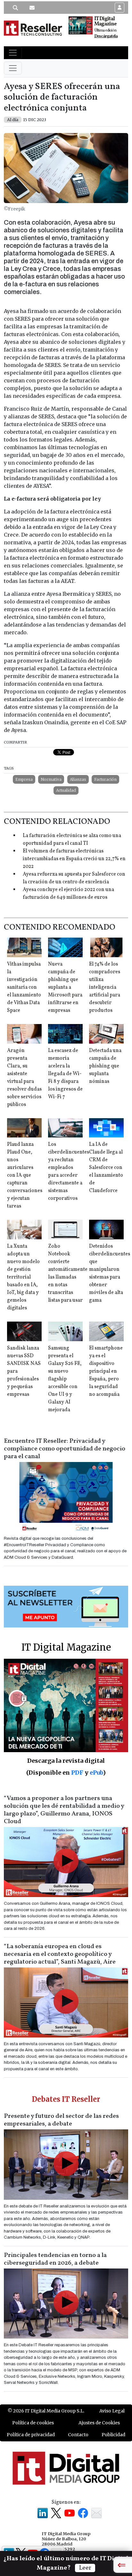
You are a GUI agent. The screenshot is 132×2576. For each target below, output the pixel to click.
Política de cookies (33, 2423)
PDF (77, 1773)
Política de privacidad (31, 2435)
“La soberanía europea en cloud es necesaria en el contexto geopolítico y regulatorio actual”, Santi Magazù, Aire (60, 1954)
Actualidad (66, 790)
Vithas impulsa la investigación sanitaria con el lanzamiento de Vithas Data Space (24, 987)
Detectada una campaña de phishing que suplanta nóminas (105, 1066)
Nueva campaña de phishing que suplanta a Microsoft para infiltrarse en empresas (65, 987)
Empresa (24, 779)
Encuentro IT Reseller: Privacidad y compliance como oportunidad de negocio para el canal (65, 1449)
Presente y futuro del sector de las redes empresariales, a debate (61, 2120)
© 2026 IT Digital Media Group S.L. (46, 2411)
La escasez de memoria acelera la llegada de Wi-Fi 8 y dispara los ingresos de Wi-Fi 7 (65, 1074)
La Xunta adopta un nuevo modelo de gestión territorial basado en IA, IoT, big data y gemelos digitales (23, 1277)
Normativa (51, 779)
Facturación (105, 779)
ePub (96, 1773)
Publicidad (113, 2435)
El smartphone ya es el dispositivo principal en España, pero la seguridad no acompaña (106, 1371)
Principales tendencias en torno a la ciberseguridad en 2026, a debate (55, 2259)
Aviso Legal (112, 2411)
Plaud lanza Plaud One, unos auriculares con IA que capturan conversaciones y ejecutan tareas (25, 1175)
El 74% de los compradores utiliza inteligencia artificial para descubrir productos (105, 987)
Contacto (78, 2435)
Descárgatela (106, 36)
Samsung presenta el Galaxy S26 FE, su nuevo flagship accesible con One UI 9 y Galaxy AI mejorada (65, 1379)
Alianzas (78, 779)
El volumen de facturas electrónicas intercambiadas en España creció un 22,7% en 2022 (74, 859)
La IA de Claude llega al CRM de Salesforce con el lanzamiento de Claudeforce (106, 1168)
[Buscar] (15, 8)
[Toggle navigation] (13, 53)
